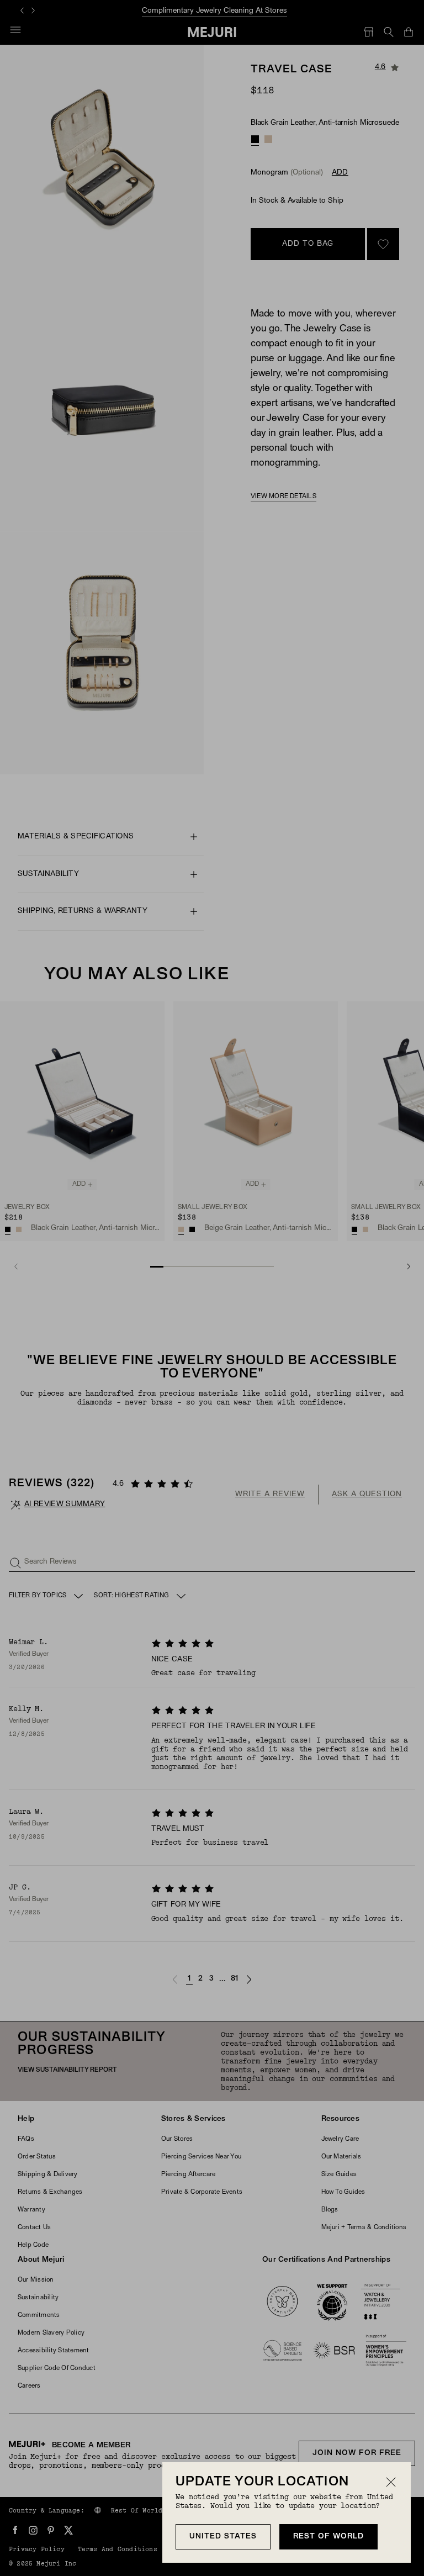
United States (223, 2537)
